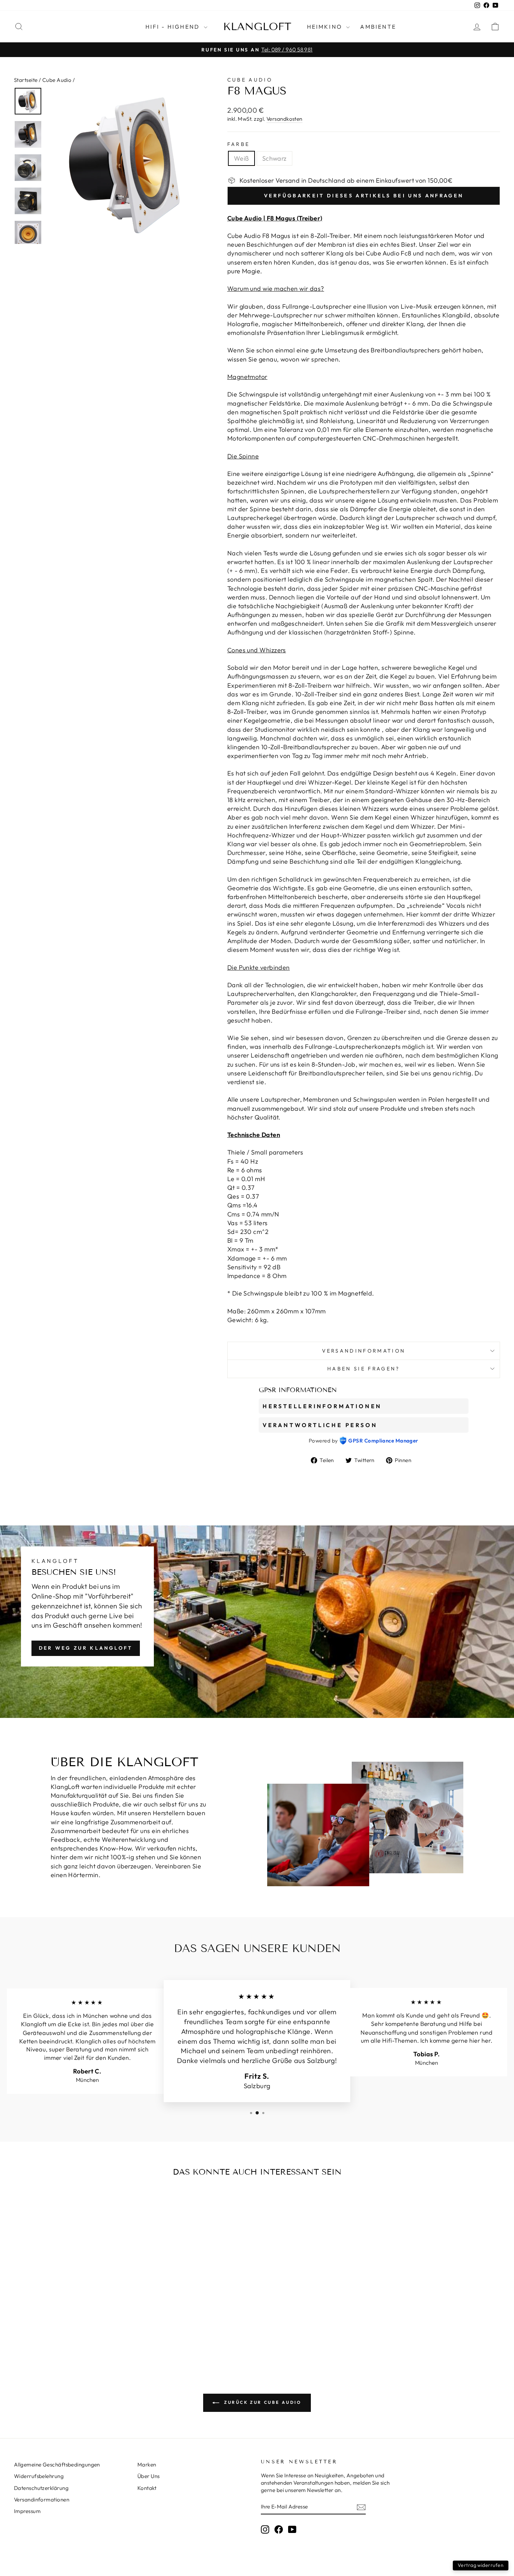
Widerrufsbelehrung (39, 2476)
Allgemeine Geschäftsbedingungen (57, 2465)
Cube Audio (57, 80)
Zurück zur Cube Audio (262, 2402)
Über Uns (149, 2476)
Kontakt (147, 2488)
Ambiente (378, 27)
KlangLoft (257, 27)
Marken (147, 2465)
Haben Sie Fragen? (363, 1369)
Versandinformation (364, 1351)
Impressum (27, 2511)
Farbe (239, 144)
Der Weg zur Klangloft (86, 1648)
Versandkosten (284, 119)
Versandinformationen (42, 2500)
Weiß (241, 158)
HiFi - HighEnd (174, 27)
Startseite (26, 80)
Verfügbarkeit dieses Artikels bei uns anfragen (364, 196)
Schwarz (274, 158)
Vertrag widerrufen (481, 2565)
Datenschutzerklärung (41, 2488)
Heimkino (326, 27)
